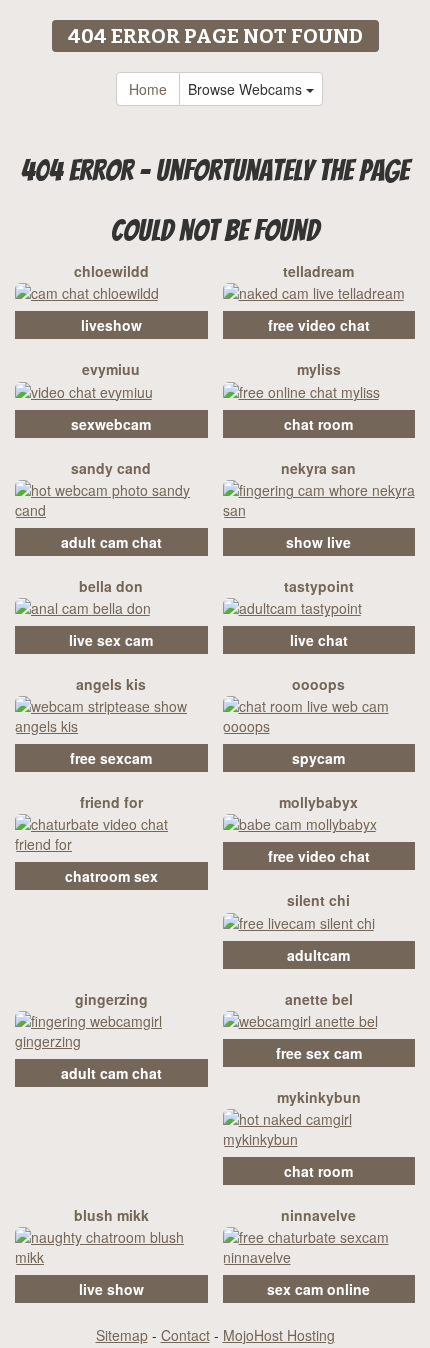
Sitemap (122, 1335)
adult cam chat (111, 542)
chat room (318, 424)
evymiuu (111, 369)
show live (318, 542)
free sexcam (111, 758)
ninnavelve (318, 1215)
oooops (318, 684)
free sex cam (319, 1053)
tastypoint (319, 586)
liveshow (111, 325)
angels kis (111, 684)
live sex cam (111, 640)
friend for (111, 802)
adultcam (318, 955)
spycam (318, 758)
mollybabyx (318, 802)
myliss (319, 369)
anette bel (319, 999)
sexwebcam (111, 424)
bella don (111, 586)
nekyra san (318, 468)
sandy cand (111, 468)
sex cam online (318, 1289)
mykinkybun (319, 1097)
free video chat (319, 325)
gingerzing (111, 999)
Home (148, 89)
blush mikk (111, 1215)
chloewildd (111, 271)
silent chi (318, 900)
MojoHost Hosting (279, 1335)
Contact (185, 1335)
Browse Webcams (247, 89)
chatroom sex (111, 876)
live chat (319, 640)
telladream (318, 271)
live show (111, 1289)
